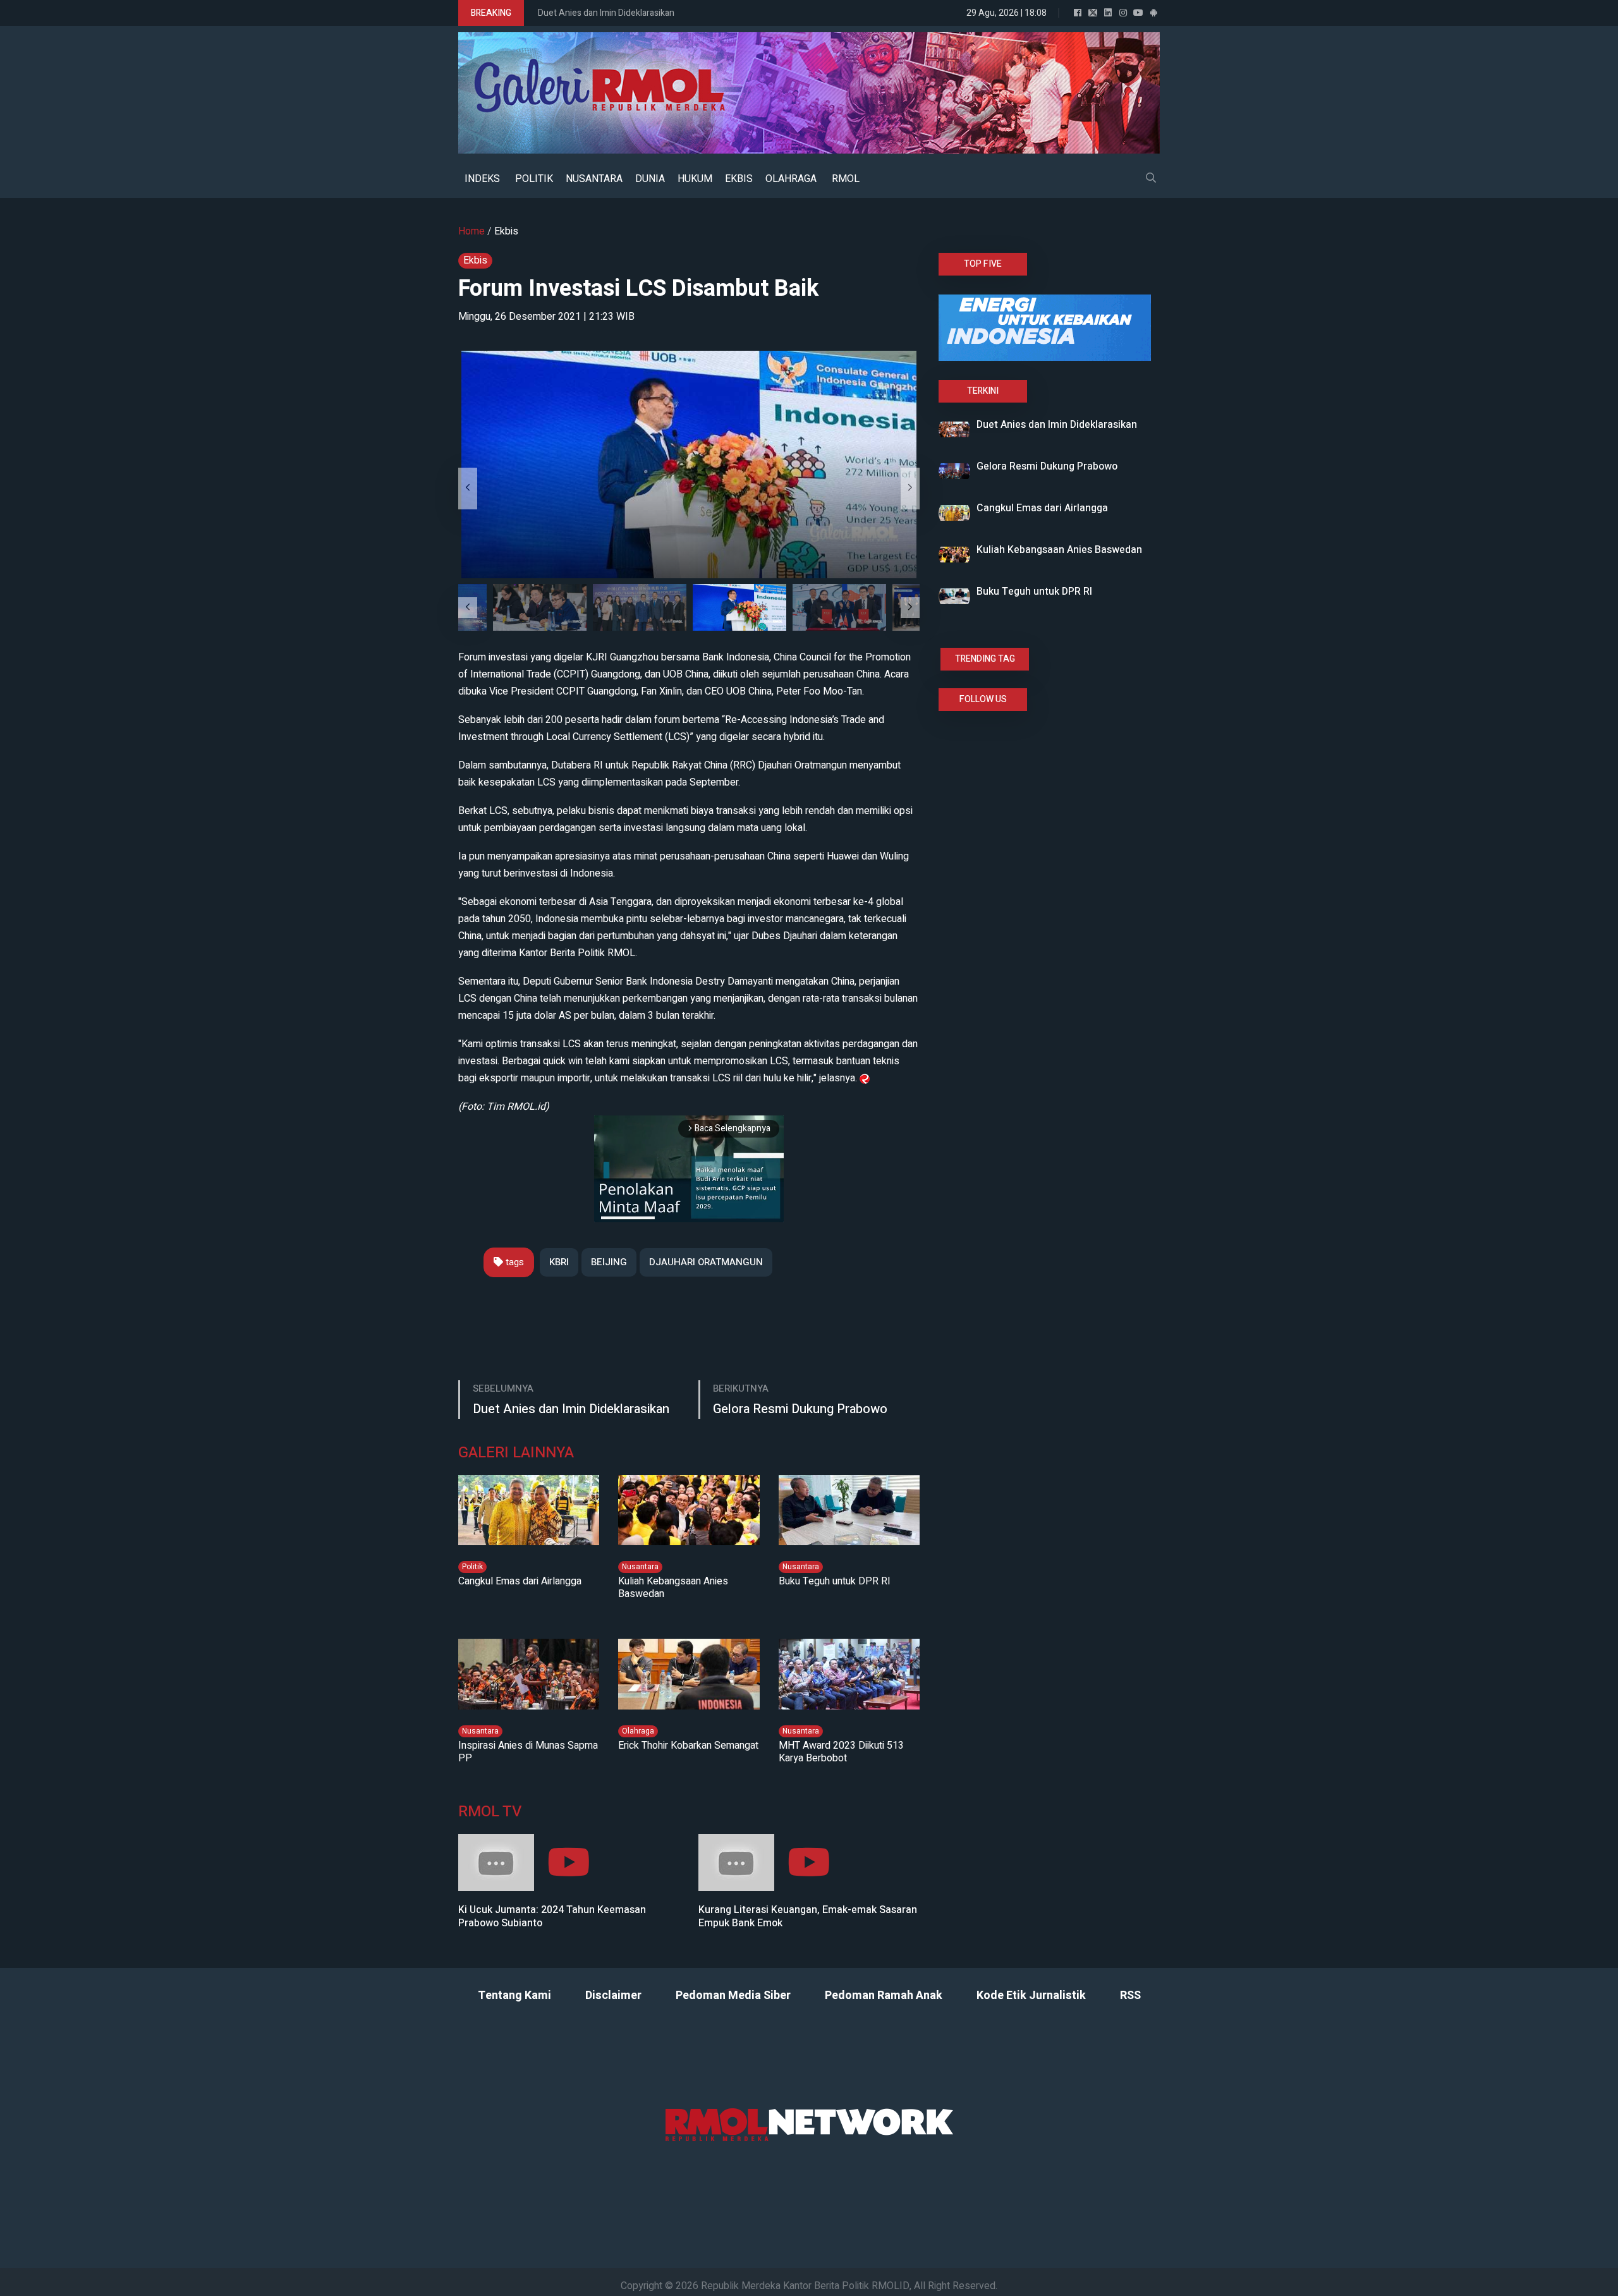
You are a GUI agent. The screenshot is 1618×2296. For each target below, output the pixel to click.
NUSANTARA (594, 179)
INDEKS (482, 179)
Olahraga (638, 1731)
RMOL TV (490, 1812)
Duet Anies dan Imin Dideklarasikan (606, 13)
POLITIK (534, 179)
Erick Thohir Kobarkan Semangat (688, 1746)
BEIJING (609, 1262)
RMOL (846, 179)
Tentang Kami (514, 1995)
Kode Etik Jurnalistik (1031, 1995)
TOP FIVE (983, 264)
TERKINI (983, 391)
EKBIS (739, 179)
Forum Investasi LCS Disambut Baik (638, 289)
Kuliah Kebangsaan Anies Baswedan (673, 1588)
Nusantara (640, 1567)
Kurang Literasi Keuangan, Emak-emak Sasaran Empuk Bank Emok (808, 1917)
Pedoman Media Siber (733, 1995)
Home (471, 231)
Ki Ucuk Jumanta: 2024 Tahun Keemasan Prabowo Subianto (552, 1917)
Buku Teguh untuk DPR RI (835, 1581)
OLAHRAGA (791, 179)
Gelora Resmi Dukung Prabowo (800, 1409)
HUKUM (695, 179)
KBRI (559, 1262)
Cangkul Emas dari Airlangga (520, 1581)
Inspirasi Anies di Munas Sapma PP (528, 1752)
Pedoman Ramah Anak (884, 1995)
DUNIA (650, 179)
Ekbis (506, 231)
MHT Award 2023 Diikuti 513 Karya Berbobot (841, 1752)
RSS (1130, 1995)
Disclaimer (613, 1995)
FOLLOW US (983, 699)
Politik (472, 1567)
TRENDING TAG (985, 659)
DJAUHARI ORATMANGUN (706, 1262)
